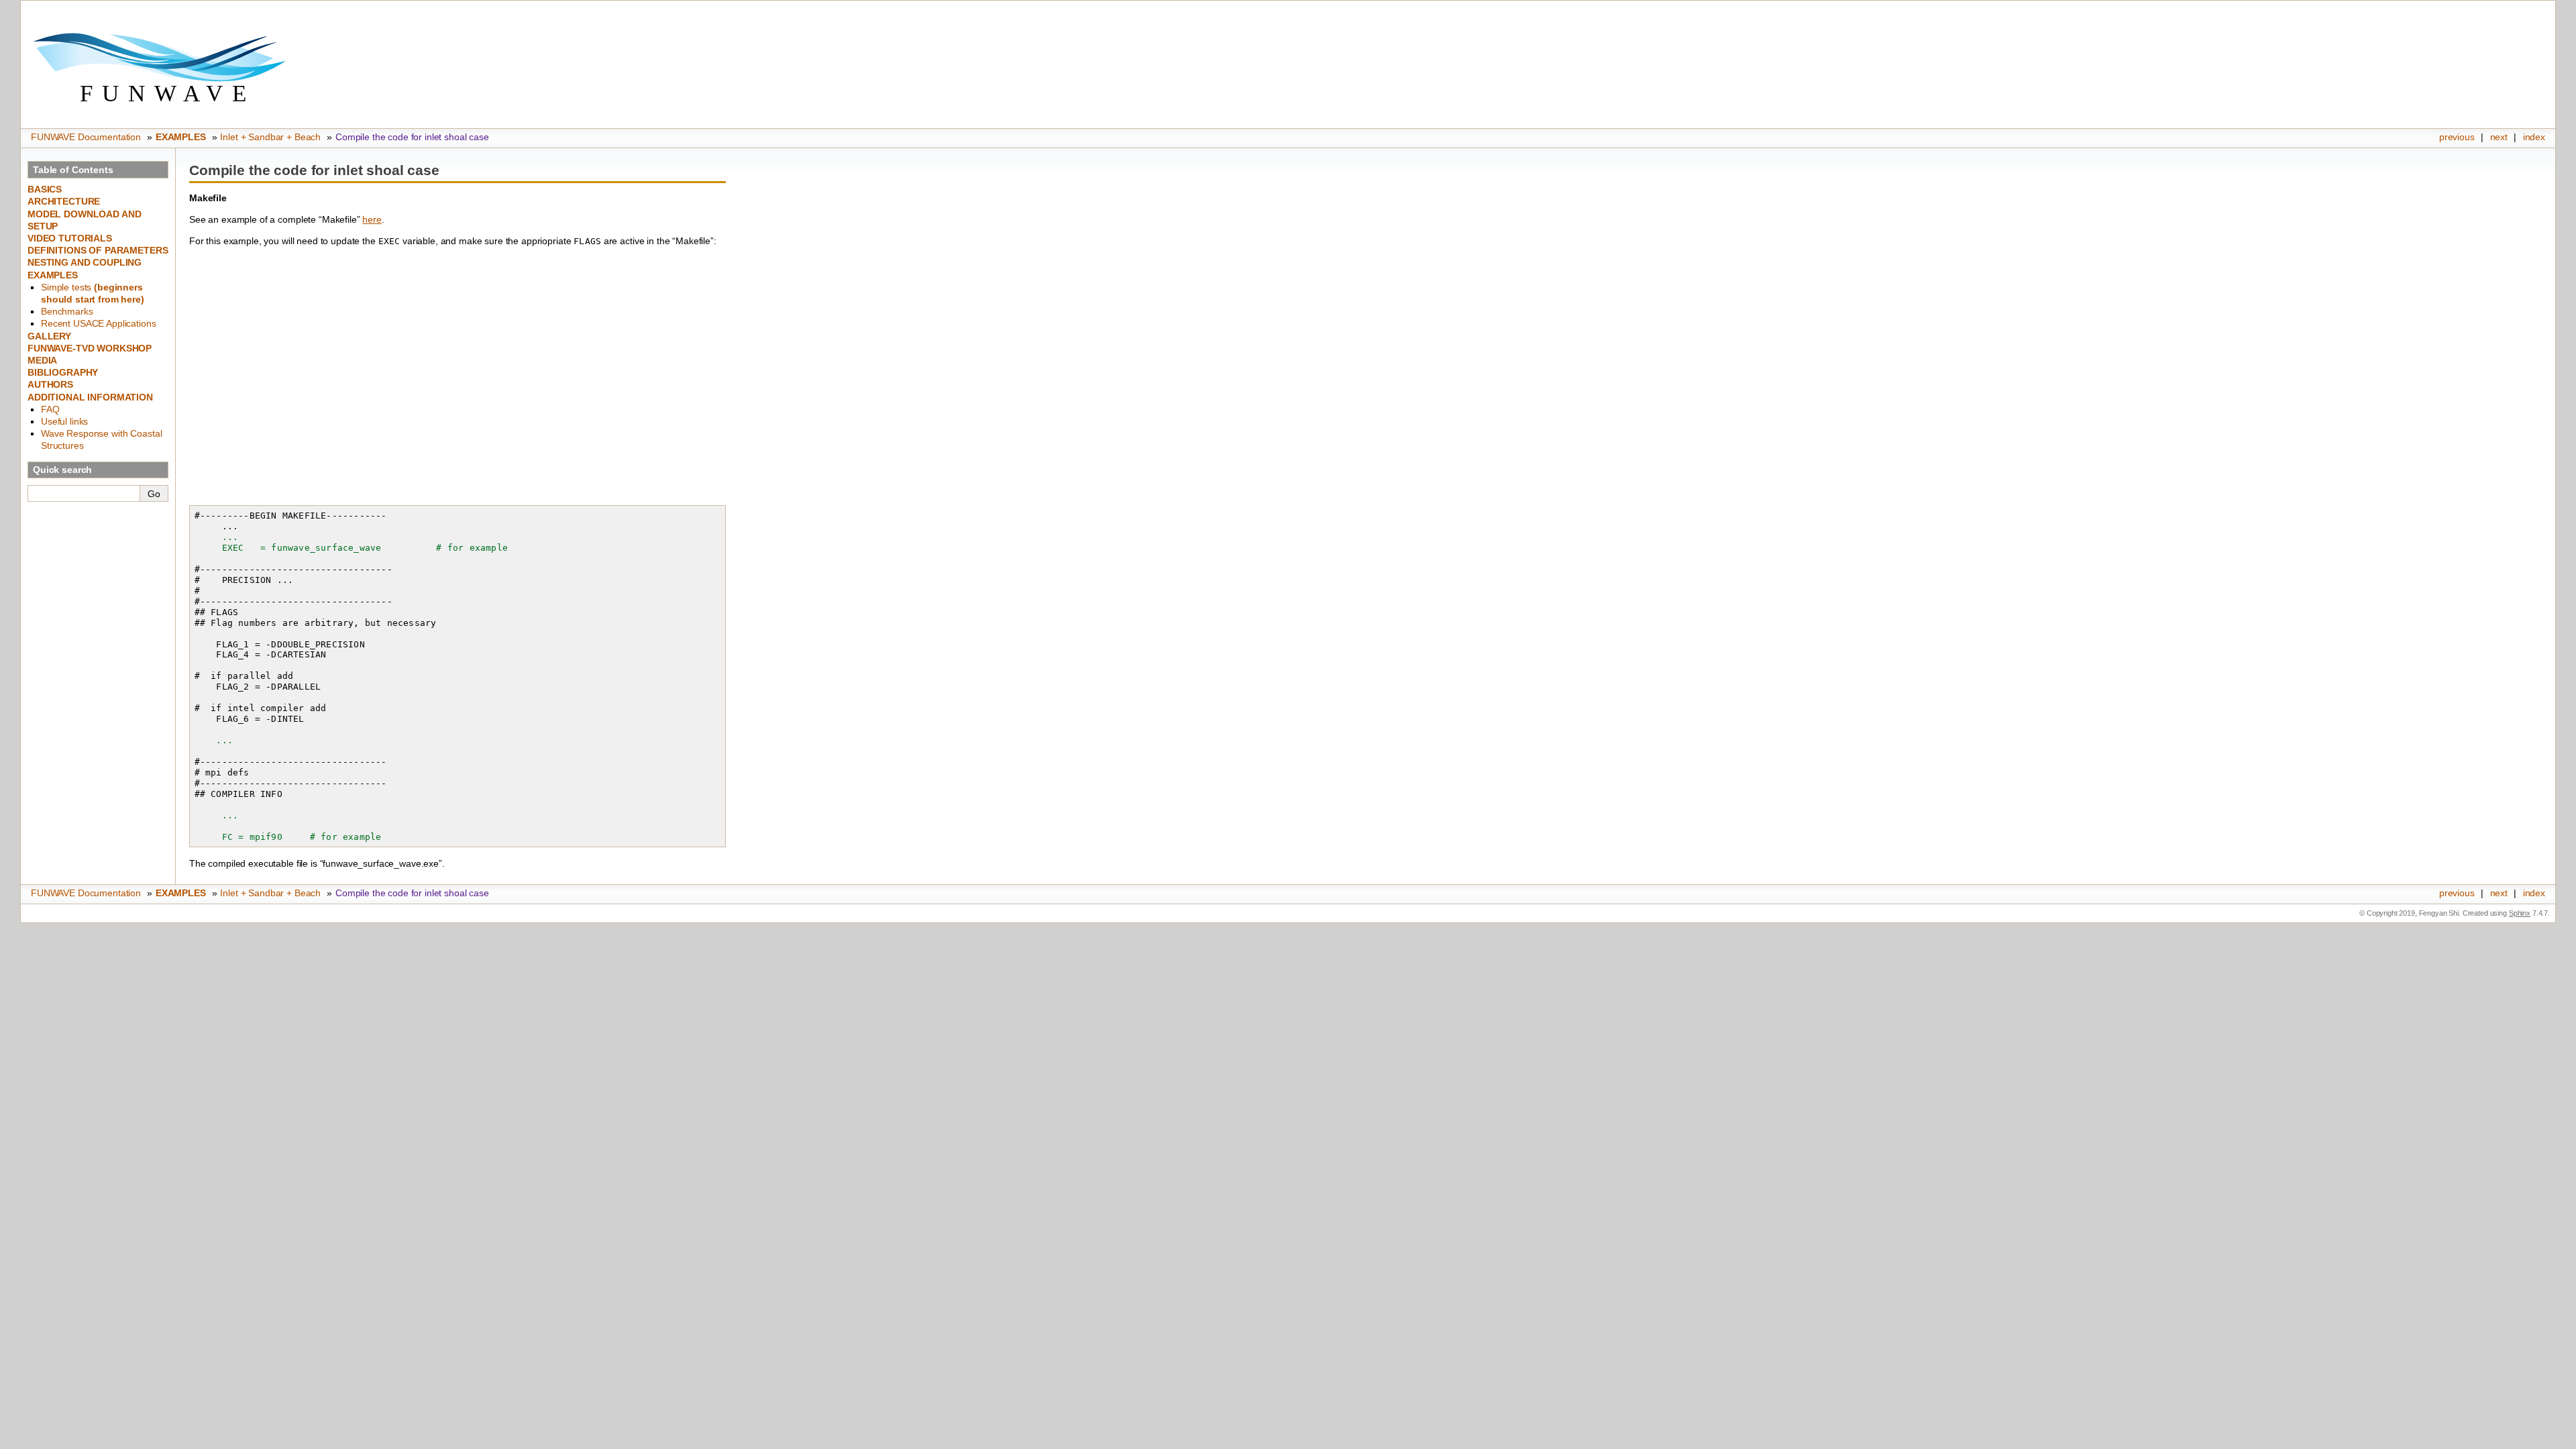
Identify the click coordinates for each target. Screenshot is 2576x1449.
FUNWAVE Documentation (86, 137)
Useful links (64, 421)
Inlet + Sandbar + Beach (270, 137)
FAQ (50, 409)
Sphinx (2520, 913)
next (2499, 137)
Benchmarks (67, 311)
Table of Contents (73, 170)
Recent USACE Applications (99, 323)
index (2534, 137)
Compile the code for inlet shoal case (412, 137)
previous (2457, 137)
